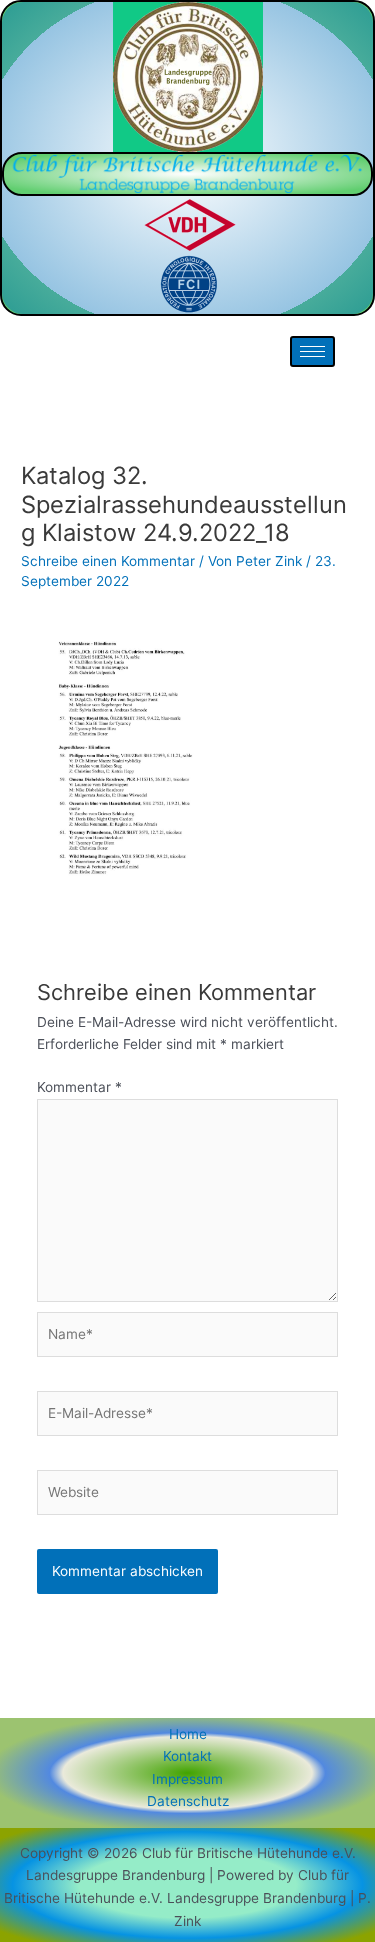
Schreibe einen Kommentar (108, 561)
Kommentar (79, 1087)
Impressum (187, 1779)
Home (188, 1734)
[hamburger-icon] (312, 351)
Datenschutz (188, 1801)
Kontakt (187, 1756)
